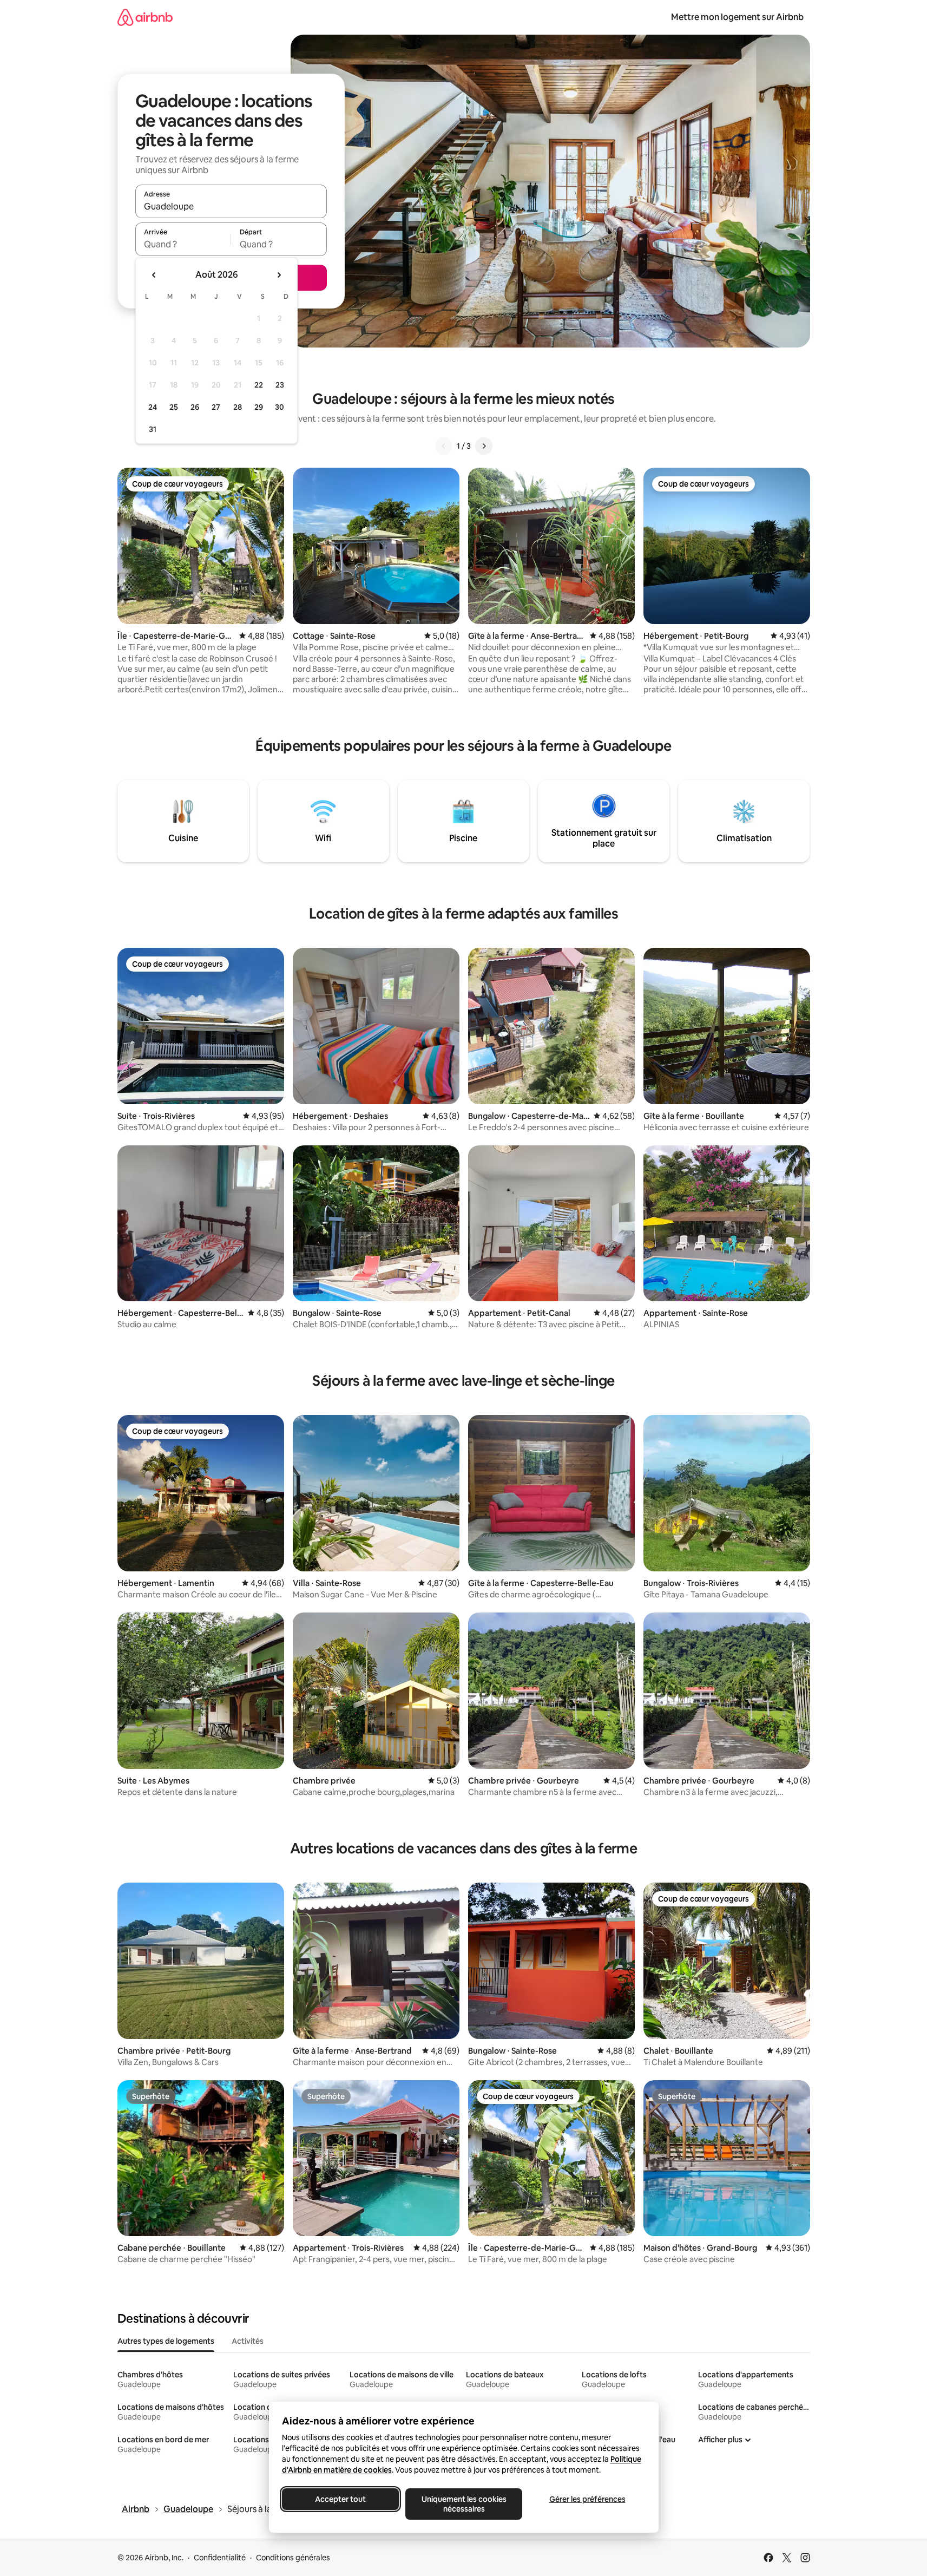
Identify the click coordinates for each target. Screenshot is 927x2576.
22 (259, 385)
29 (259, 407)
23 (280, 385)
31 (153, 429)
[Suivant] (484, 446)
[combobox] (231, 206)
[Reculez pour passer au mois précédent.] (154, 275)
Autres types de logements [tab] (166, 2341)
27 (216, 407)
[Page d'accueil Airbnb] (145, 17)
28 (238, 407)
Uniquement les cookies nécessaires (463, 2504)
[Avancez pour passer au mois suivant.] (279, 275)
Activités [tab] (248, 2341)
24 (153, 407)
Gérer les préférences (587, 2499)
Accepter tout (340, 2499)
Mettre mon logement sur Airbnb (737, 17)
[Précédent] (444, 446)
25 (174, 407)
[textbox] (183, 244)
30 (280, 407)
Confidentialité (220, 2558)
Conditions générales (293, 2558)
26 (195, 407)
